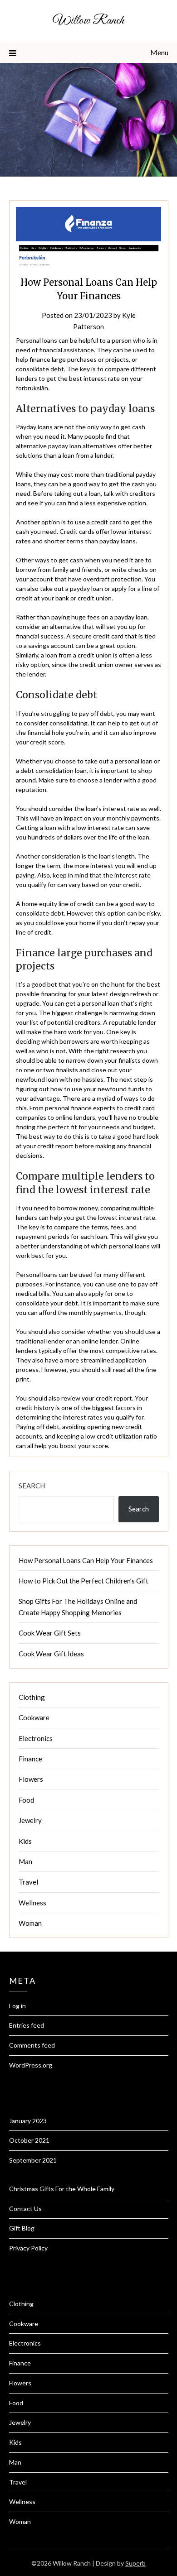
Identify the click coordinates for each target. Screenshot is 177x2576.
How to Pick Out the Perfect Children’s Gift (84, 1581)
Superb (135, 2563)
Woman (30, 1923)
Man (25, 1861)
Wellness (32, 1903)
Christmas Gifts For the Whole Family (62, 2189)
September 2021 (33, 2160)
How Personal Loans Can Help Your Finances (86, 1560)
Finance (30, 1759)
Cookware (34, 1717)
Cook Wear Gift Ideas (51, 1654)
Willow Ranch (88, 21)
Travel (28, 1882)
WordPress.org (31, 2065)
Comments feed (32, 2045)
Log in (17, 2006)
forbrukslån (32, 388)
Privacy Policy (28, 2248)
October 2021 (29, 2140)
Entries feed (27, 2025)
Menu (159, 52)
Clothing (32, 1697)
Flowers (31, 1779)
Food (26, 1800)
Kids (25, 1841)
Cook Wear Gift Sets (50, 1633)
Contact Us (25, 2209)
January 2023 (28, 2121)
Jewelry (30, 1820)
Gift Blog (22, 2228)
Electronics (36, 1738)
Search (32, 1486)
